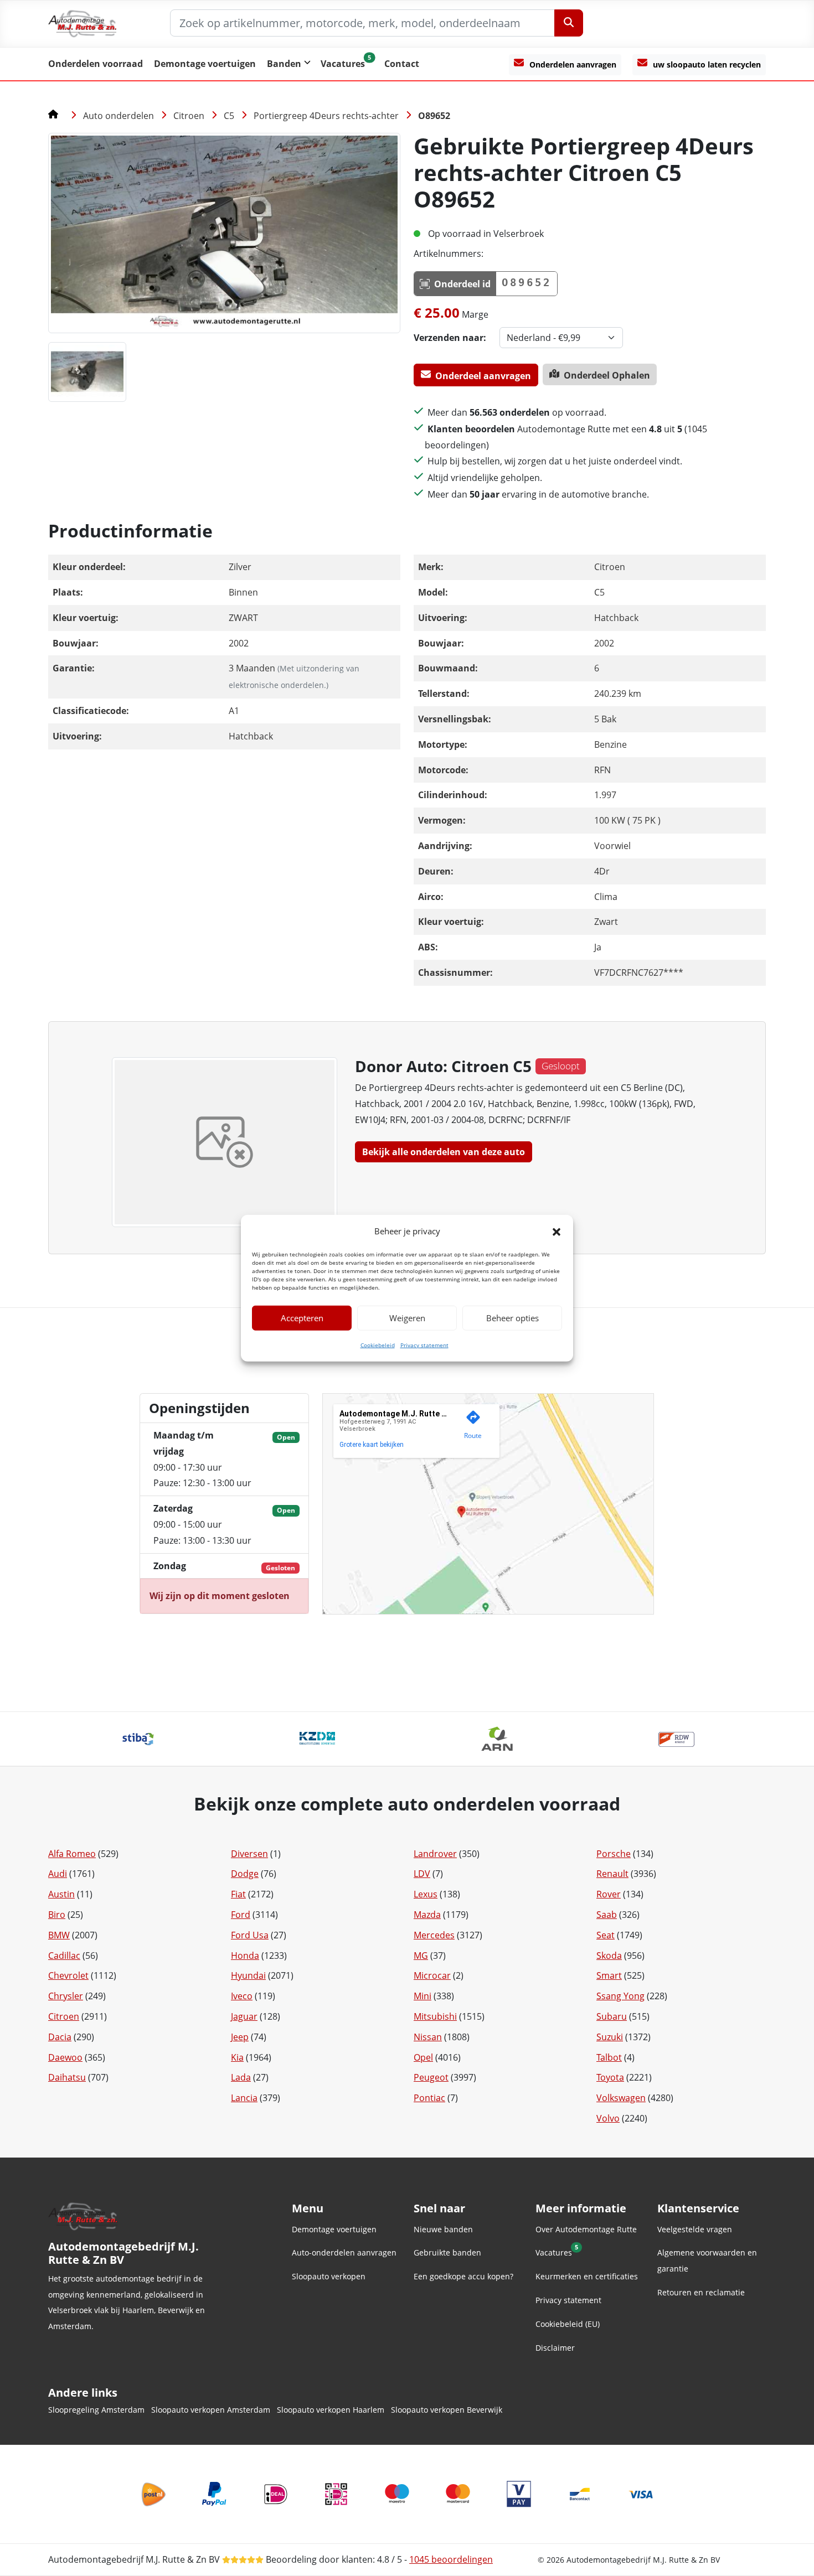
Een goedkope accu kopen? (463, 2276)
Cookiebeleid (378, 1345)
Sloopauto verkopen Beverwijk (447, 2410)
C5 (229, 116)
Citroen (189, 116)
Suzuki (610, 2037)
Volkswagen (621, 2098)
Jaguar (244, 2016)
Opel (423, 2057)
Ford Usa (250, 1935)
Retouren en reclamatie (701, 2292)
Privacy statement (424, 1345)
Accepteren (302, 1318)
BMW (59, 1935)
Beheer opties (512, 1318)
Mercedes (434, 1935)
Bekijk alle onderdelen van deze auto (444, 1152)
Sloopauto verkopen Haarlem (331, 2410)
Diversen (249, 1854)
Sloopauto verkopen (329, 2276)
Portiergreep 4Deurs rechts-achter (326, 116)
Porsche (614, 1854)
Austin (61, 1894)
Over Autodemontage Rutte (586, 2229)
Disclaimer (555, 2348)
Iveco (242, 1996)
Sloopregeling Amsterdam (96, 2410)
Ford (241, 1915)
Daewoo (65, 2057)
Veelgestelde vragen (695, 2229)
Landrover (435, 1854)
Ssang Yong (620, 1996)
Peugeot (431, 2077)
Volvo (608, 2118)
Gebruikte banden (447, 2252)
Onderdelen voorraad (96, 64)
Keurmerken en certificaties (587, 2276)
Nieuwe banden (443, 2229)
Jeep (240, 2037)
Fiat (238, 1894)
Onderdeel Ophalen (607, 375)
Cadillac (64, 1956)
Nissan (428, 2037)
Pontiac (429, 2098)
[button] (557, 1231)
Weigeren (407, 1318)
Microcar (432, 1975)
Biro (57, 1915)
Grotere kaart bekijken (372, 1445)
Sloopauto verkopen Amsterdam (211, 2410)
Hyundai (248, 1975)
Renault (612, 1874)
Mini (423, 1996)
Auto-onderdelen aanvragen (344, 2252)
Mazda (427, 1915)
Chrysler (66, 1996)
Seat (606, 1935)
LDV (422, 1874)
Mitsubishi (435, 2016)
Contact (402, 64)
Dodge (245, 1874)
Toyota (610, 2077)
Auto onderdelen (119, 116)
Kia (237, 2057)
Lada (241, 2077)
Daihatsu (67, 2077)
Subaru (612, 2016)
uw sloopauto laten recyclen (707, 64)
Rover (609, 1894)
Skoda (609, 1956)
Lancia (244, 2098)
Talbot (609, 2057)
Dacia (60, 2037)
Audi (58, 1874)
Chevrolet (68, 1975)
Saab (607, 1915)
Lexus (426, 1894)
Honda (245, 1956)
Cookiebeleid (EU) (568, 2324)
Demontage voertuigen (205, 64)
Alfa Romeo (72, 1854)
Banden (284, 64)
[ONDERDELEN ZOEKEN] (569, 23)
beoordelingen (451, 2559)
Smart (609, 1975)
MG (421, 1956)
